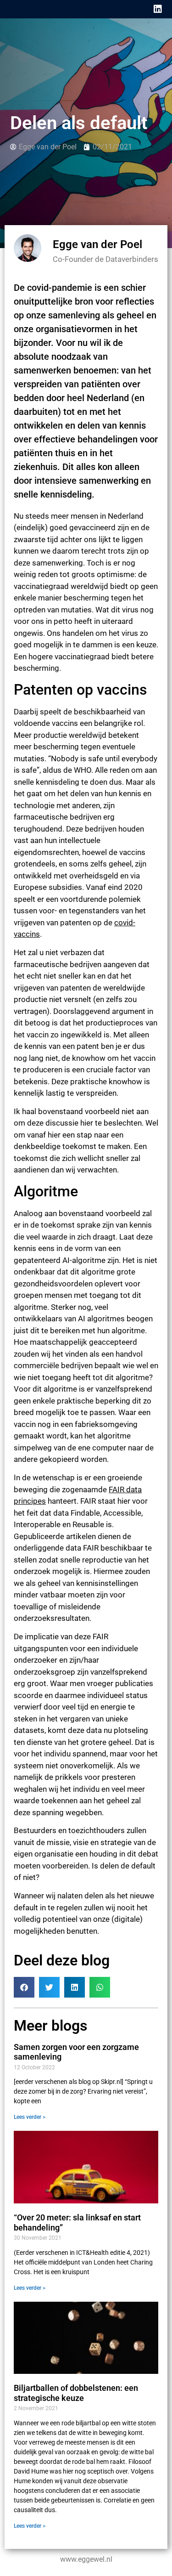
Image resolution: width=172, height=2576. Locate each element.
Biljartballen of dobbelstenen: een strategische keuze (76, 2393)
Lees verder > (30, 2117)
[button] (24, 1987)
